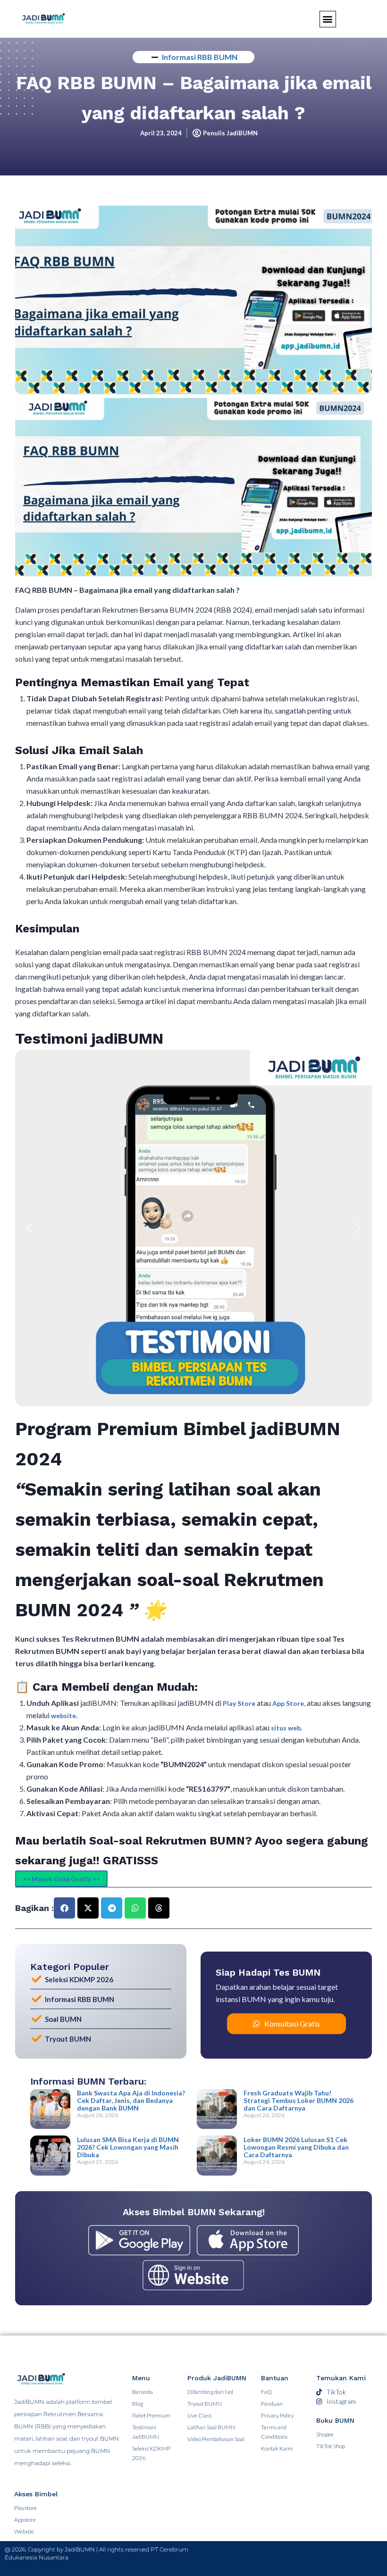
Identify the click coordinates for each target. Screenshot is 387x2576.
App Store (288, 1703)
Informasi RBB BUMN (200, 57)
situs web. (286, 1728)
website (63, 1716)
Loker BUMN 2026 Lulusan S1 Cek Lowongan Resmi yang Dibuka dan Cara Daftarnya (296, 2147)
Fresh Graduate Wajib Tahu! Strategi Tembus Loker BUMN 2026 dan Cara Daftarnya (299, 2100)
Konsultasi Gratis (292, 2023)
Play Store (240, 1703)
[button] (30, 1228)
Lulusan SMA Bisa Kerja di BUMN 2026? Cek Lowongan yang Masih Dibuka (128, 2147)
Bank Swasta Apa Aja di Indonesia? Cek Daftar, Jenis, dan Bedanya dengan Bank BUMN (131, 2100)
